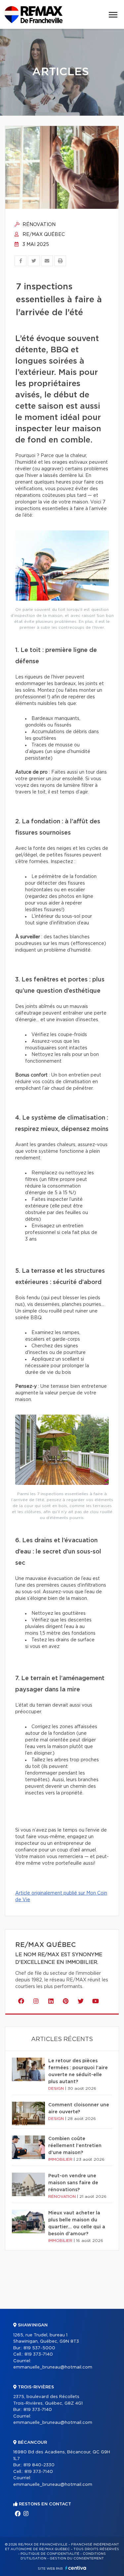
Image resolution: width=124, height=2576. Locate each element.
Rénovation (38, 225)
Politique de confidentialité (50, 2554)
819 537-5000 (39, 2348)
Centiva (76, 2568)
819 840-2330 (39, 2465)
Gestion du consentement (77, 2558)
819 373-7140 (39, 2354)
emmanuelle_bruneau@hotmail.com (53, 2367)
